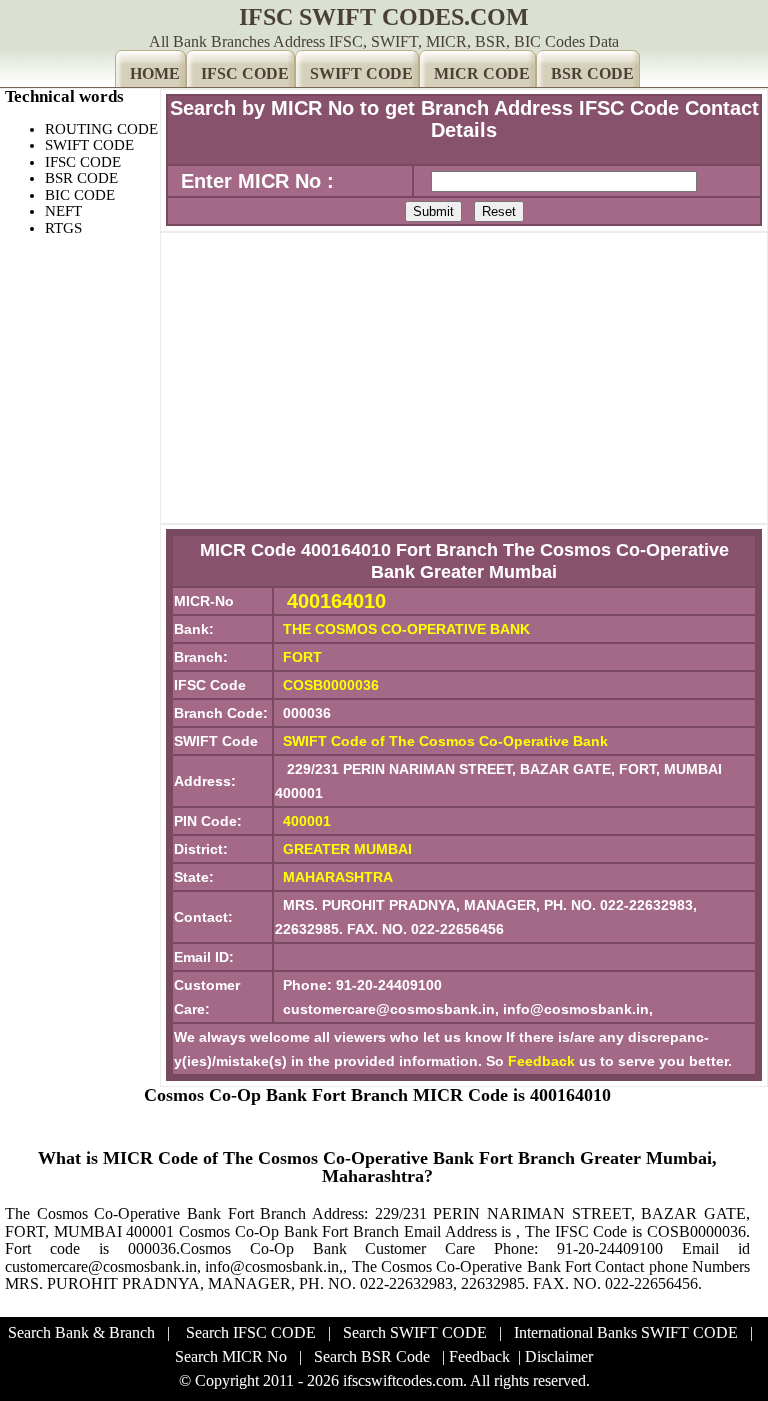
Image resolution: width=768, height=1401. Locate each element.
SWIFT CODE (361, 73)
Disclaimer (559, 1356)
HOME (155, 73)
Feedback (541, 1061)
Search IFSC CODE (251, 1332)
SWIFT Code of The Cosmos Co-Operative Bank (445, 741)
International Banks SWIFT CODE (626, 1332)
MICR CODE (482, 73)
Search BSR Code (372, 1356)
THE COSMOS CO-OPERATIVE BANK (406, 629)
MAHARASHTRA (338, 877)
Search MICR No (231, 1356)
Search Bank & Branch (81, 1332)
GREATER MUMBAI (347, 849)
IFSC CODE (245, 73)
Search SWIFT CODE (415, 1332)
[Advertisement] (464, 378)
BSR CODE (592, 73)
